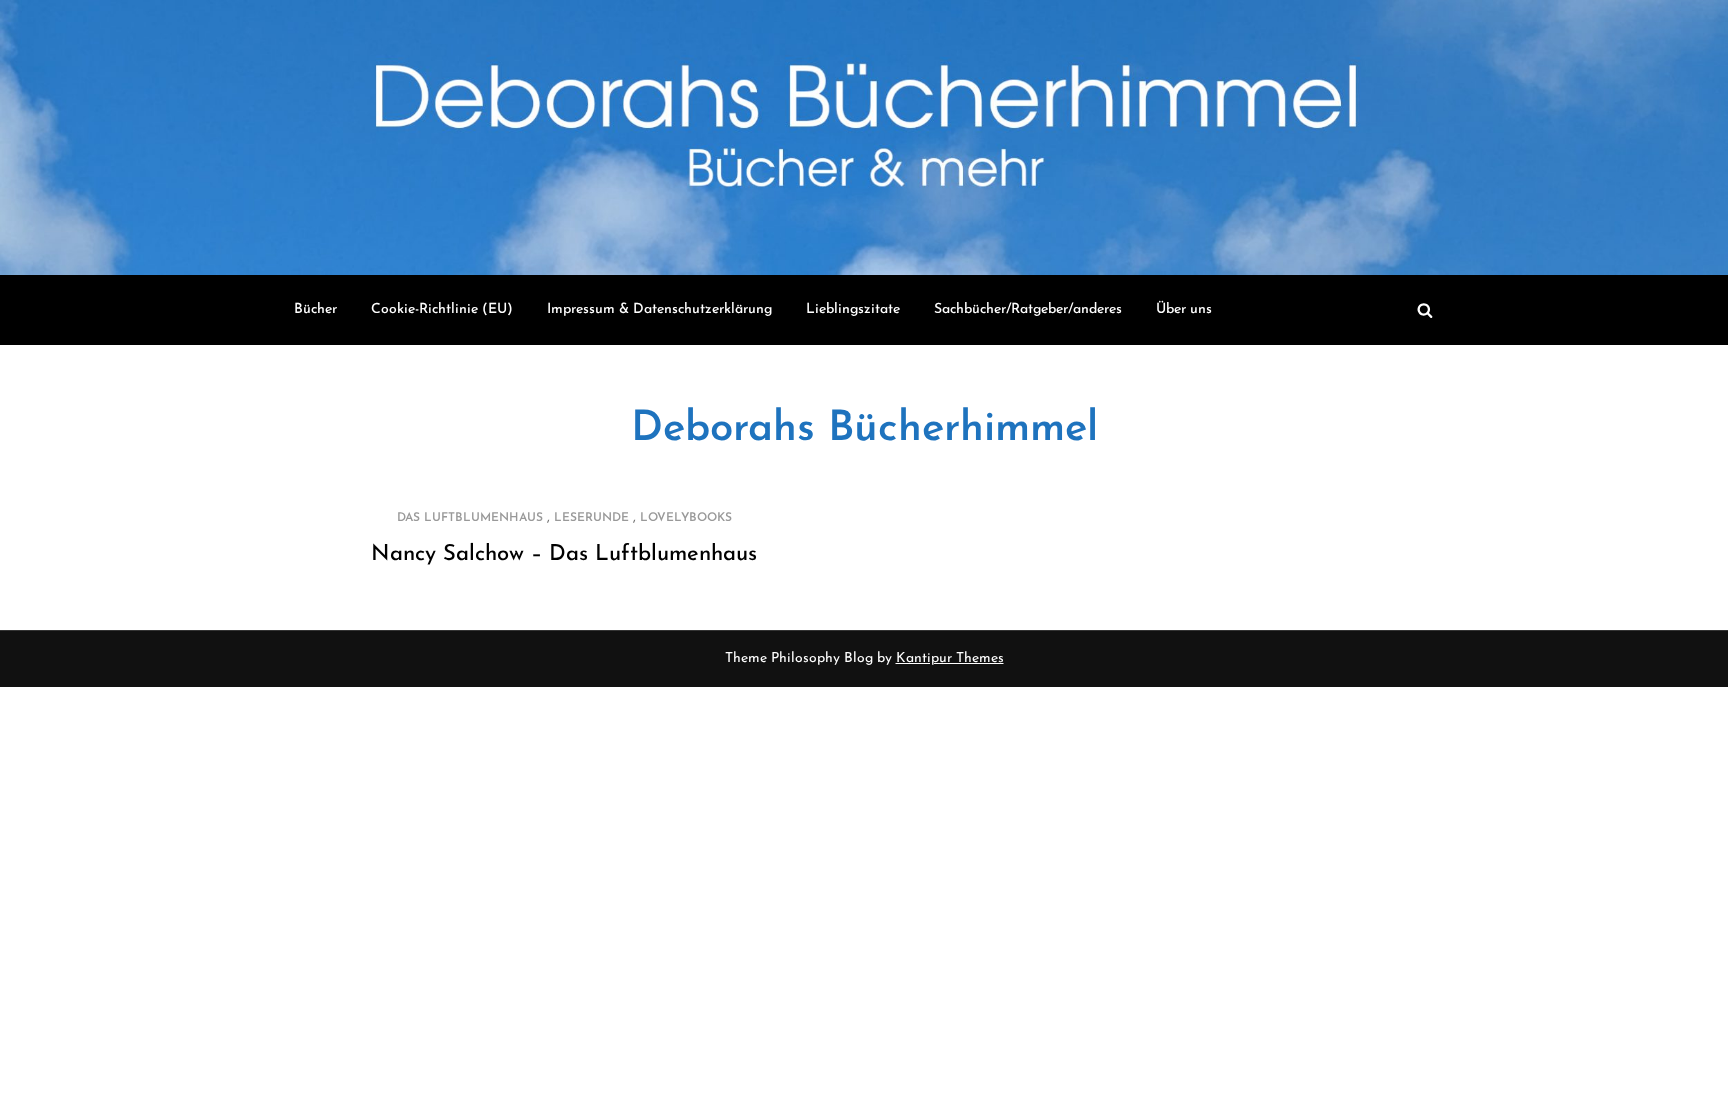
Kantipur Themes (950, 658)
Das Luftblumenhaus (470, 518)
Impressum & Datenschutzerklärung (659, 309)
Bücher (315, 309)
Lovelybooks (686, 518)
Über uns (1184, 309)
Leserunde (591, 518)
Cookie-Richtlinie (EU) (442, 309)
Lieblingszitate (853, 309)
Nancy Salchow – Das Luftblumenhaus (564, 554)
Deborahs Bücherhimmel (864, 429)
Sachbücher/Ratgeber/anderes (1028, 309)
